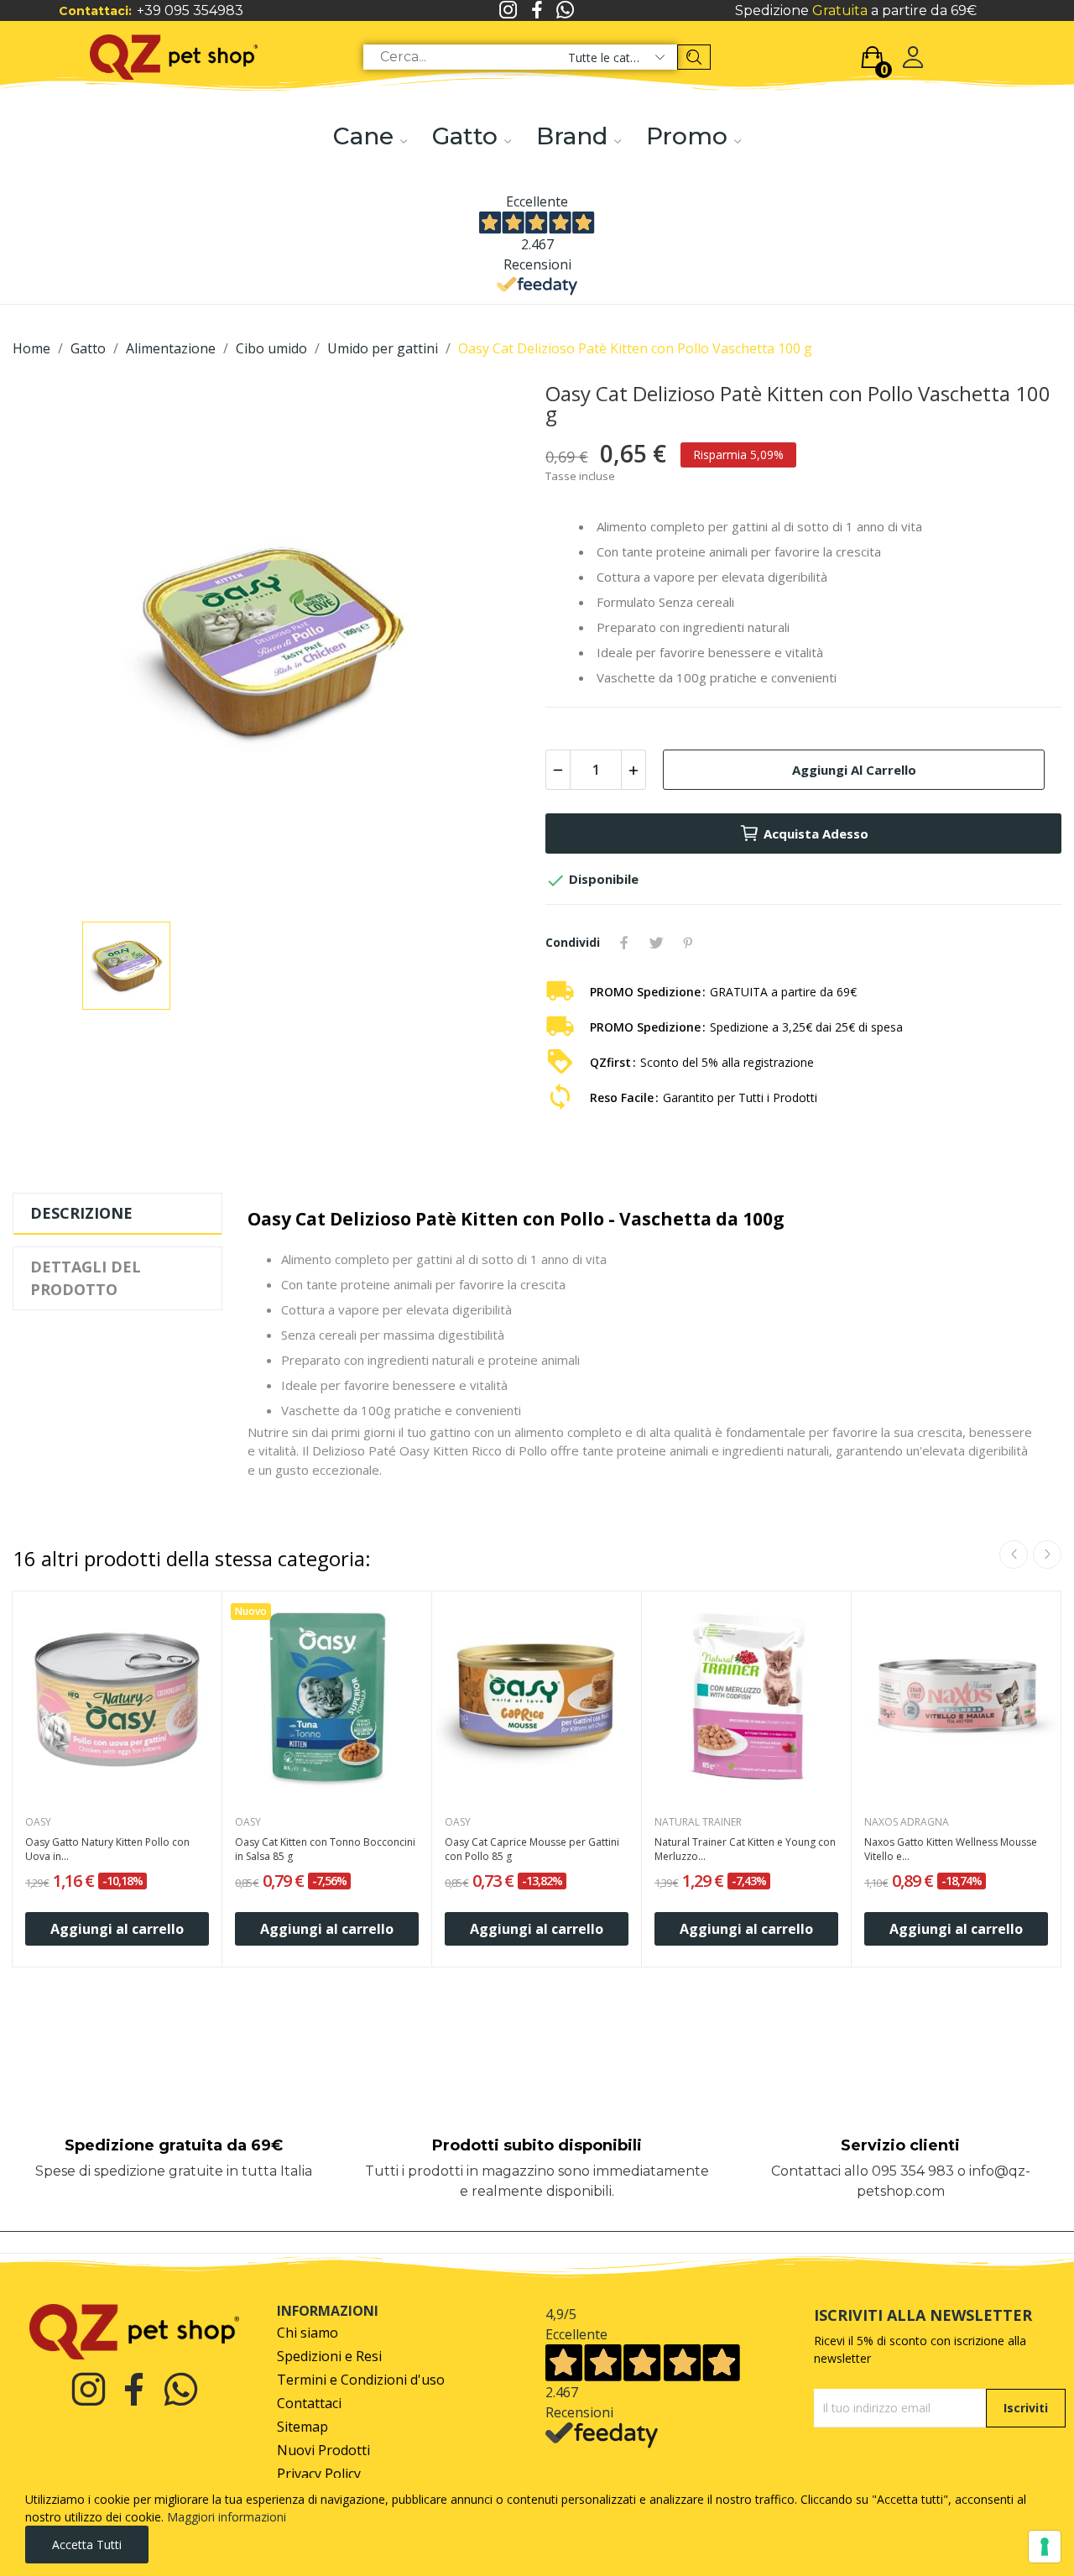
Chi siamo (308, 2333)
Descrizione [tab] (81, 1213)
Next (1047, 1554)
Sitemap (302, 2427)
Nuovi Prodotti (323, 2451)
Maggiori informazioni (227, 2517)
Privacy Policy (319, 2474)
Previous (1014, 1554)
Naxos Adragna (907, 1822)
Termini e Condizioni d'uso (361, 2380)
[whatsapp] (566, 10)
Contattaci (309, 2404)
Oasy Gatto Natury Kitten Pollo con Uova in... (107, 1850)
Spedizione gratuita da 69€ (174, 2145)
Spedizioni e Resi (329, 2357)
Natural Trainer (698, 1822)
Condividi (624, 943)
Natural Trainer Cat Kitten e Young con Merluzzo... (745, 1850)
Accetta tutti (87, 2545)
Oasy (38, 1822)
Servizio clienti (900, 2145)
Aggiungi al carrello (854, 770)
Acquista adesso (816, 833)
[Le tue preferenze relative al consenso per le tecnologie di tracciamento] (1045, 2547)
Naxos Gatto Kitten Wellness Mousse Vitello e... (951, 1850)
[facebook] (537, 10)
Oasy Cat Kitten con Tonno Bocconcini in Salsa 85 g (325, 1850)
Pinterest (688, 943)
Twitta (656, 943)
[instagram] (508, 10)
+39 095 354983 (190, 10)
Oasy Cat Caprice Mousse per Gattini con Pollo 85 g (532, 1850)
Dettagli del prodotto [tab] (86, 1278)
